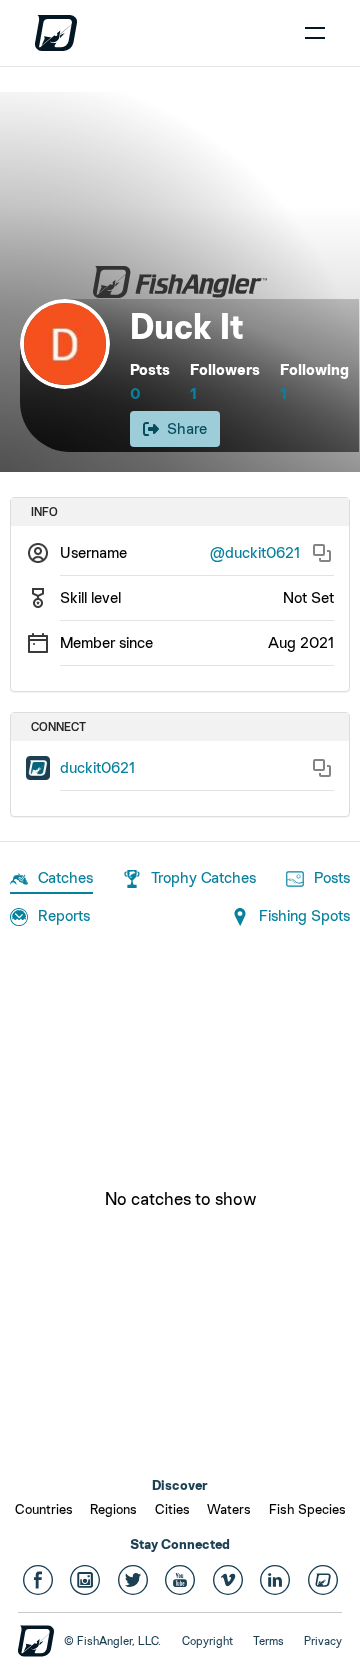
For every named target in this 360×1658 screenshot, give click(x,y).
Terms (268, 1641)
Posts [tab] (332, 877)
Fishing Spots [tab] (304, 915)
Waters (229, 1509)
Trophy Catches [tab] (203, 877)
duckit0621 (97, 767)
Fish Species (307, 1509)
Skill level (90, 597)
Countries (44, 1509)
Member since (106, 642)
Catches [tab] (65, 877)
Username (93, 552)
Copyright (207, 1641)
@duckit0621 (255, 552)
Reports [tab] (64, 915)
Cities (172, 1509)
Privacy (323, 1641)
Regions (113, 1509)
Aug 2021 (301, 642)
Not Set (308, 597)
